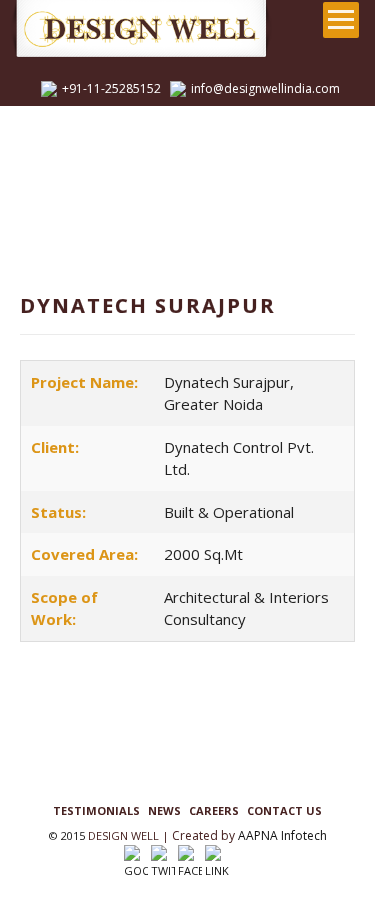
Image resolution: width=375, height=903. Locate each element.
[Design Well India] (164, 30)
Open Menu (341, 20)
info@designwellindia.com (265, 88)
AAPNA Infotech (282, 835)
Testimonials (96, 810)
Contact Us (284, 810)
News (164, 810)
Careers (214, 810)
